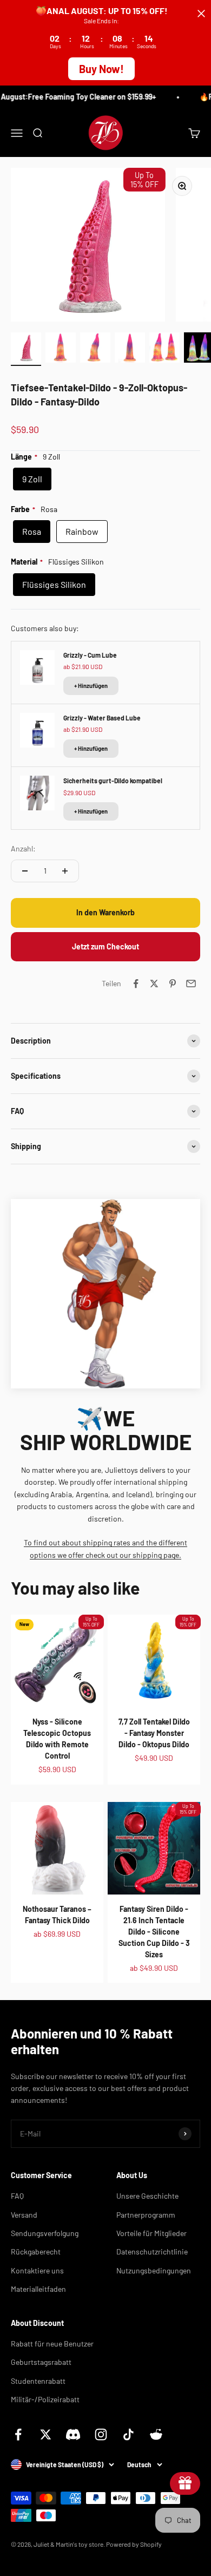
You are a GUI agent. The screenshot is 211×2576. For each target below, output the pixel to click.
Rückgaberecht (36, 2251)
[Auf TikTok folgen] (128, 2434)
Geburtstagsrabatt (41, 2362)
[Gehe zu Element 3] (95, 349)
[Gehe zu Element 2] (61, 349)
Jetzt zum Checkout (105, 946)
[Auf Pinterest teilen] (173, 984)
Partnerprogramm (146, 2215)
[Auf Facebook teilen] (136, 984)
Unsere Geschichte (147, 2196)
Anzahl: (23, 848)
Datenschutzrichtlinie (152, 2251)
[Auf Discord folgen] (73, 2434)
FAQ (17, 2196)
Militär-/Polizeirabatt (45, 2399)
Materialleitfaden (38, 2289)
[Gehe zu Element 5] (164, 349)
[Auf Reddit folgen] (156, 2434)
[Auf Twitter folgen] (46, 2434)
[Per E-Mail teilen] (191, 984)
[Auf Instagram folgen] (101, 2434)
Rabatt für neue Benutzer (52, 2344)
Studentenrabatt (38, 2381)
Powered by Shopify (134, 2544)
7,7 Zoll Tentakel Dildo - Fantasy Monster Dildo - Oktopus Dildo (154, 1733)
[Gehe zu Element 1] (26, 349)
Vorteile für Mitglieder (151, 2233)
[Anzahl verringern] (25, 871)
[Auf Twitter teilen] (154, 984)
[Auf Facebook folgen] (18, 2434)
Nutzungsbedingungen (154, 2270)
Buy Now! (101, 69)
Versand (24, 2215)
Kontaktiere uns (37, 2270)
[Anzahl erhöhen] (65, 871)
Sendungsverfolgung (45, 2233)
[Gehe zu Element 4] (130, 349)
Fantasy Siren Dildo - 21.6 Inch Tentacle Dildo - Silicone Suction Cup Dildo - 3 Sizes (154, 1932)
